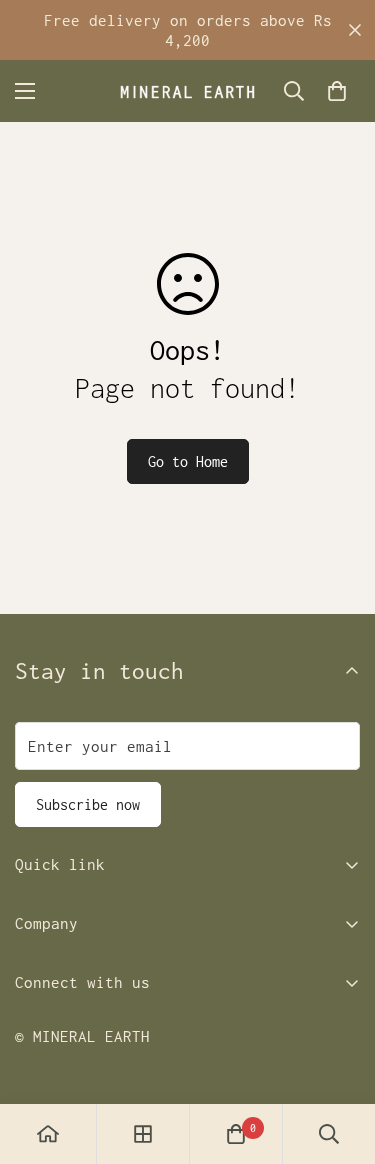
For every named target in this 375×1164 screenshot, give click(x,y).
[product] (48, 1134)
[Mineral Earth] (187, 91)
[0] (337, 91)
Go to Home (188, 461)
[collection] (143, 1134)
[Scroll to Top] (339, 1058)
